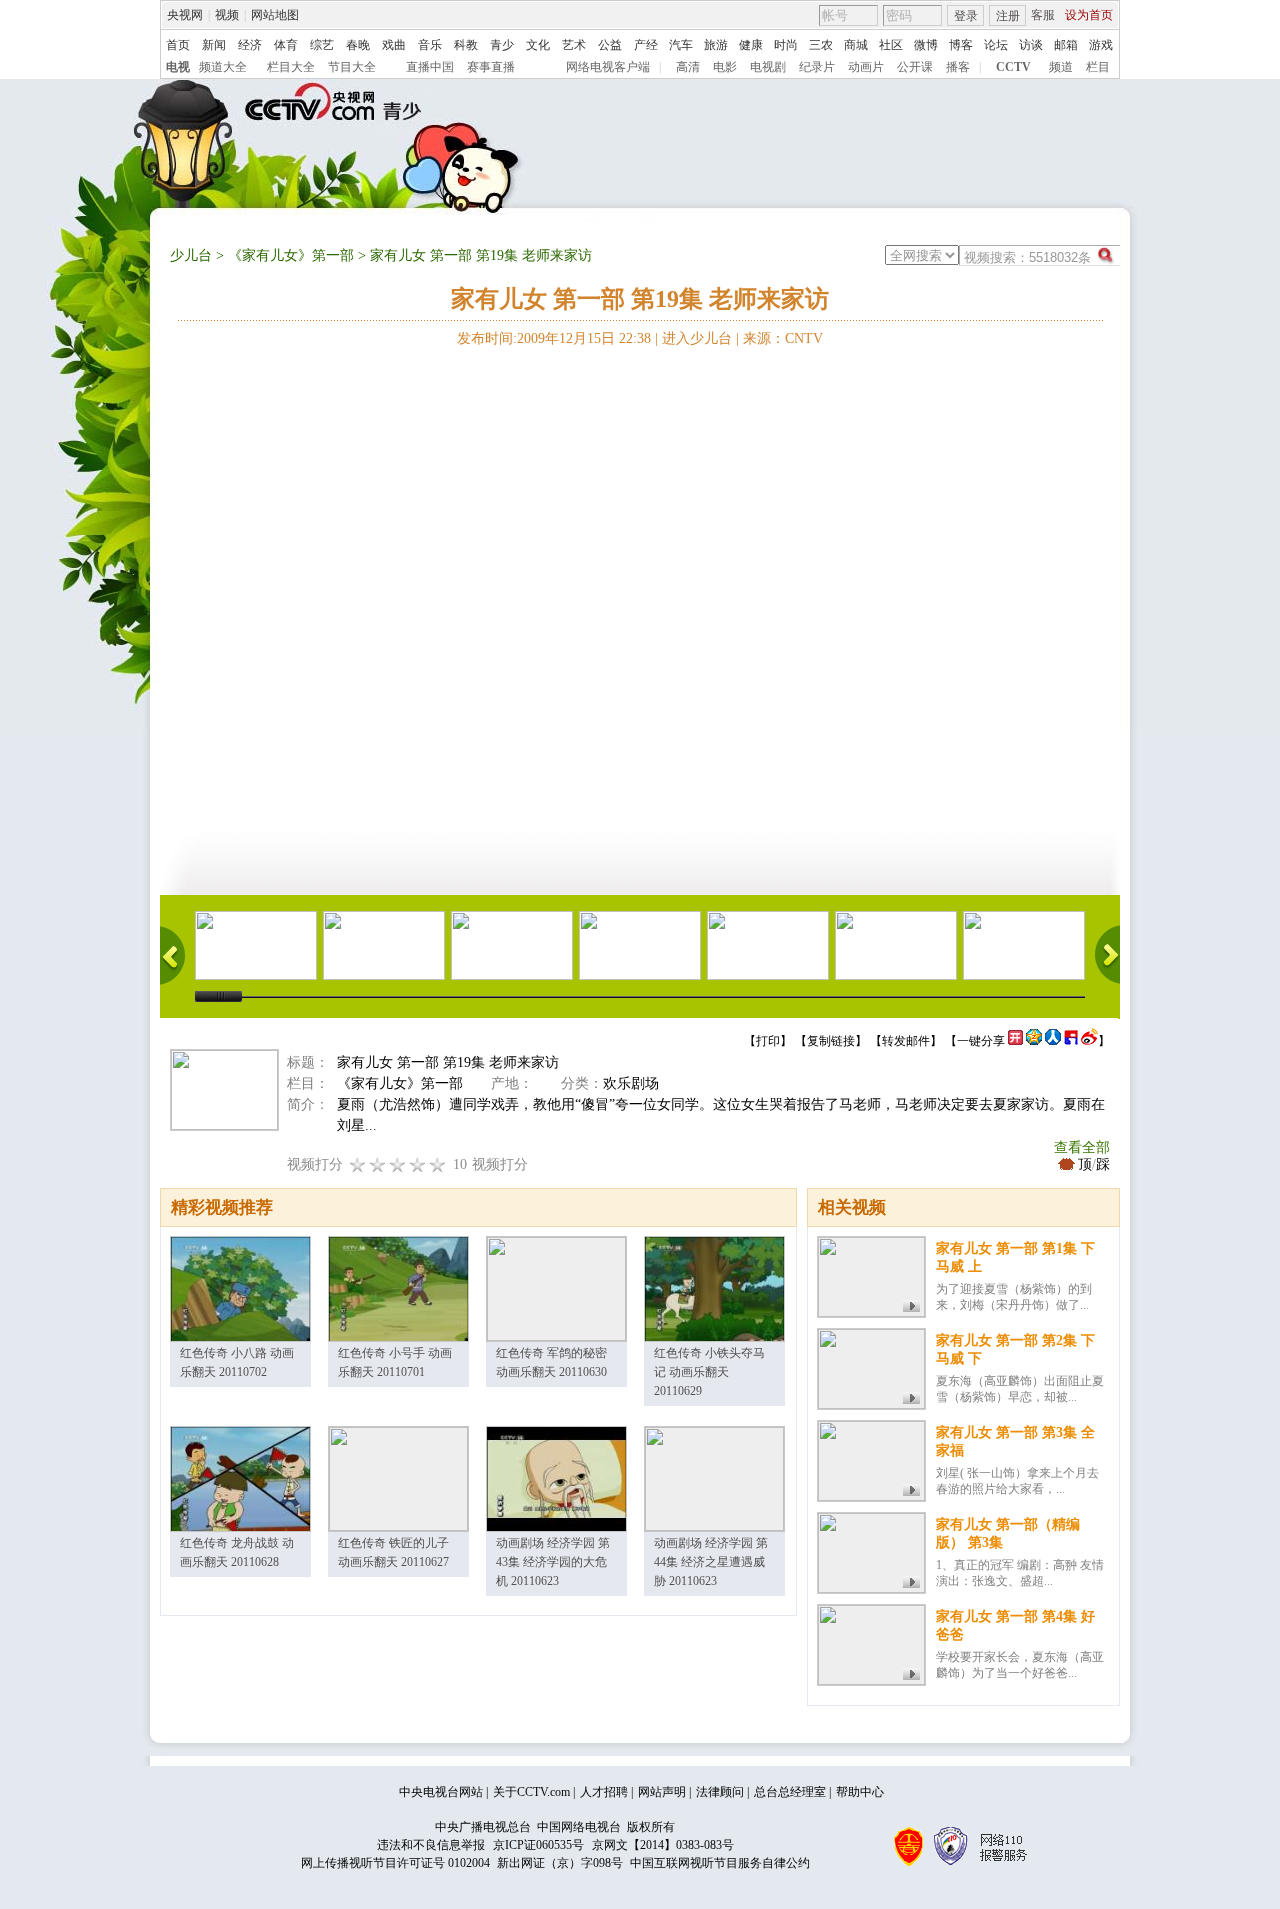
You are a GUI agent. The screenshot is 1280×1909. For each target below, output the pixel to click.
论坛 (996, 45)
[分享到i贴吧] (1071, 1041)
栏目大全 (291, 67)
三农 (821, 45)
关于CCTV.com (531, 1792)
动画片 (866, 67)
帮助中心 (860, 1792)
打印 (768, 1041)
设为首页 (1089, 15)
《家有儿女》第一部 (291, 255)
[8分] (418, 1164)
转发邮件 (906, 1041)
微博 (926, 45)
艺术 (574, 45)
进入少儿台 (697, 338)
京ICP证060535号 (538, 1845)
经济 (250, 45)
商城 (856, 45)
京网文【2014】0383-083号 (663, 1845)
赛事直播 (491, 67)
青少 (502, 45)
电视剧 (768, 67)
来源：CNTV (783, 338)
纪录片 (817, 67)
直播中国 (430, 67)
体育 (286, 45)
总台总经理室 (790, 1792)
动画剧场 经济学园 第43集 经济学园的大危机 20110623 (553, 1562)
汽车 (681, 45)
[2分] (358, 1164)
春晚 (358, 45)
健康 (751, 45)
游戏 (1101, 45)
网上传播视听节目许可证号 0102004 (395, 1863)
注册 (1008, 16)
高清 (688, 67)
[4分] (378, 1164)
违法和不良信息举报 (431, 1845)
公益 (610, 45)
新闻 (214, 45)
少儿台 (191, 255)
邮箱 (1066, 45)
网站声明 (662, 1792)
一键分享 (981, 1041)
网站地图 (275, 15)
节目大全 (352, 67)
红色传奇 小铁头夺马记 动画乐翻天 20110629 (709, 1372)
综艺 (322, 45)
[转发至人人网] (1053, 1041)
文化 (538, 45)
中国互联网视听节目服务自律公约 (720, 1863)
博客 (961, 45)
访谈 (1031, 45)
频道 (1061, 67)
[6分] (398, 1164)
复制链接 (831, 1041)
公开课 (915, 67)
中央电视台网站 (441, 1792)
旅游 (716, 45)
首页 (178, 45)
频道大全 (223, 67)
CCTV (1013, 67)
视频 (227, 15)
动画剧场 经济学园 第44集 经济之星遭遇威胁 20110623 (711, 1562)
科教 (466, 45)
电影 (725, 67)
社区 (891, 45)
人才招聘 (604, 1792)
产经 (646, 45)
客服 (1043, 15)
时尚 (786, 45)
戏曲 (394, 45)
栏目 (1098, 67)
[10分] (438, 1164)
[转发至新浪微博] (1089, 1041)
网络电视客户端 (608, 67)
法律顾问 (720, 1792)
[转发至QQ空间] (1034, 1041)
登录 (966, 16)
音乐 (430, 45)
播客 (958, 67)
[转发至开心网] (1015, 1041)
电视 (178, 67)
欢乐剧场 (631, 1083)
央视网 (185, 15)
